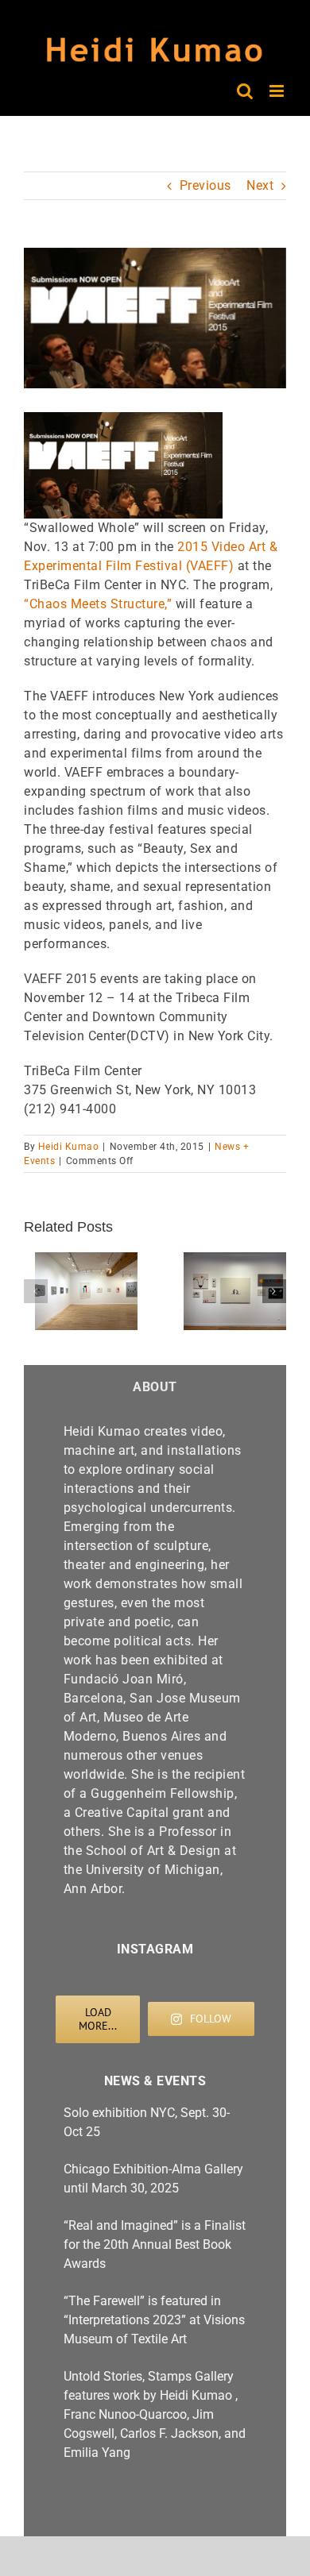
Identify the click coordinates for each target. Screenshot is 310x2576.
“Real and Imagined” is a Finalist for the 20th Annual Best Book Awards (155, 2244)
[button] (36, 1291)
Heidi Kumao (69, 1147)
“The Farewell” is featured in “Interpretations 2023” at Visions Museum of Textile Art (154, 2320)
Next (260, 185)
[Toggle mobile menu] (278, 91)
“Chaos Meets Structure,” (98, 604)
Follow (211, 2019)
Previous (205, 185)
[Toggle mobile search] (245, 91)
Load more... (98, 2019)
